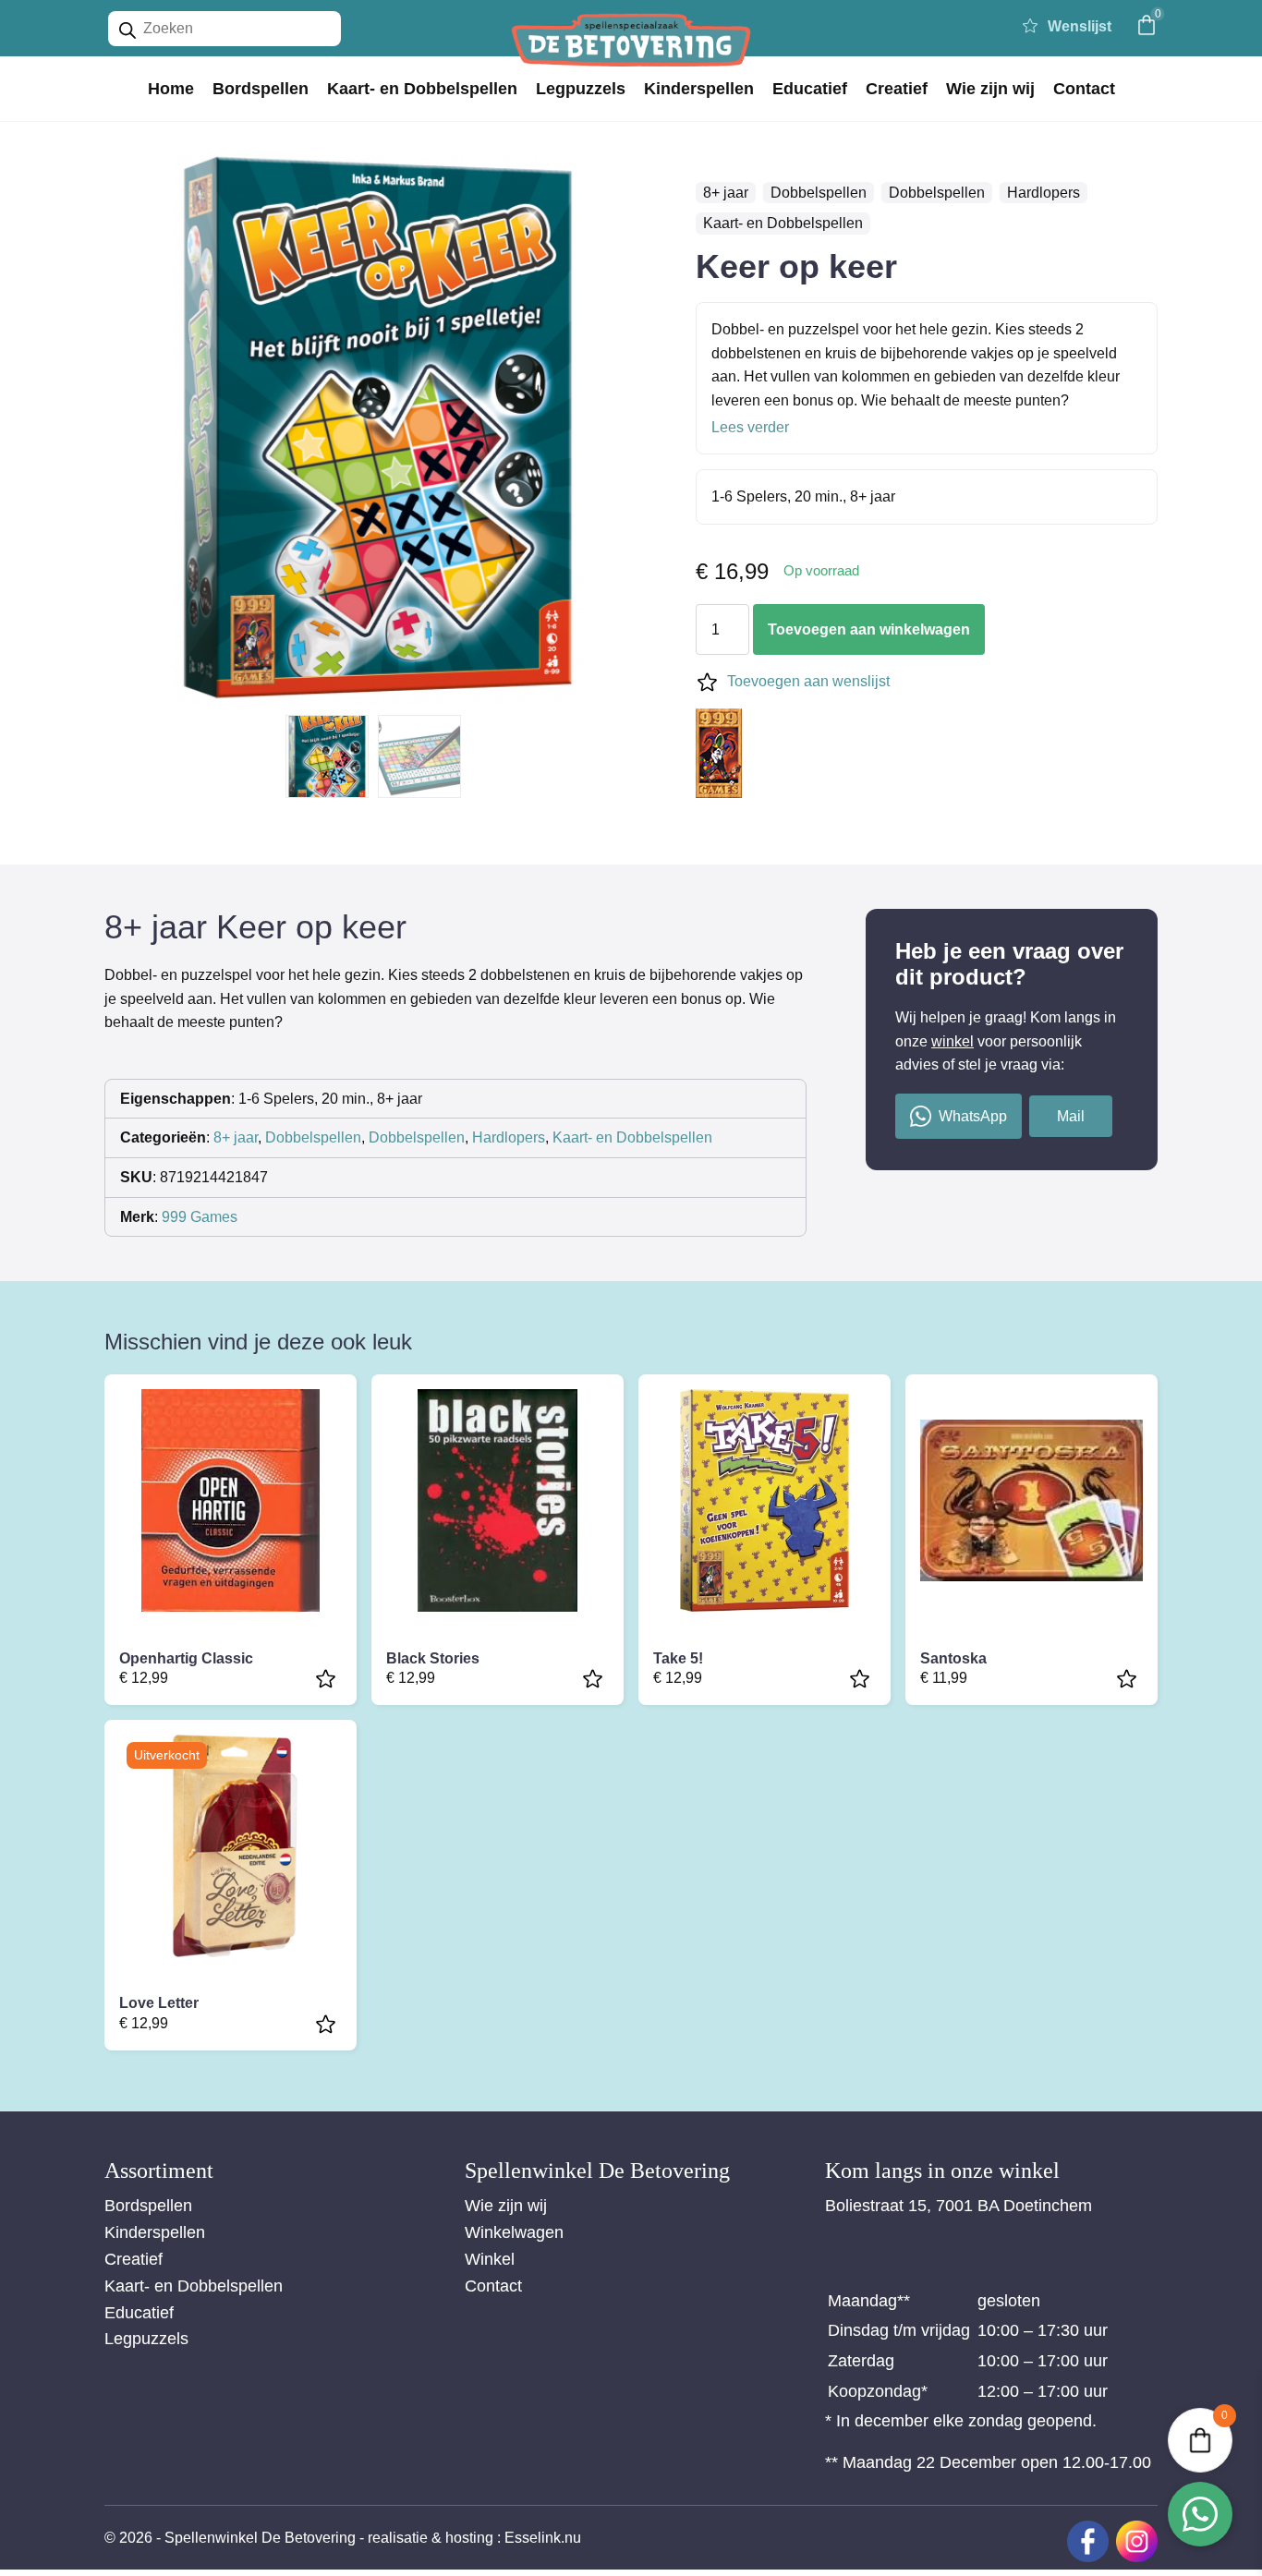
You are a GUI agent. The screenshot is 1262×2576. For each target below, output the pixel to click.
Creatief (897, 89)
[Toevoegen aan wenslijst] (328, 1679)
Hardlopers (1044, 193)
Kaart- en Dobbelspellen (422, 89)
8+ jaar (726, 193)
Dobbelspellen (819, 193)
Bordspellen (261, 89)
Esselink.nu (543, 2538)
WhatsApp (973, 1116)
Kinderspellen (699, 89)
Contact (1084, 89)
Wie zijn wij (990, 89)
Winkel (490, 2259)
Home (171, 89)
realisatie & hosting (431, 2538)
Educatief (810, 89)
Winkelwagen (514, 2232)
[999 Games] (719, 757)
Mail (1071, 1116)
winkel (953, 1041)
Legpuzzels (581, 89)
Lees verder (750, 427)
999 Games (200, 1217)
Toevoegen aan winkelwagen (869, 629)
